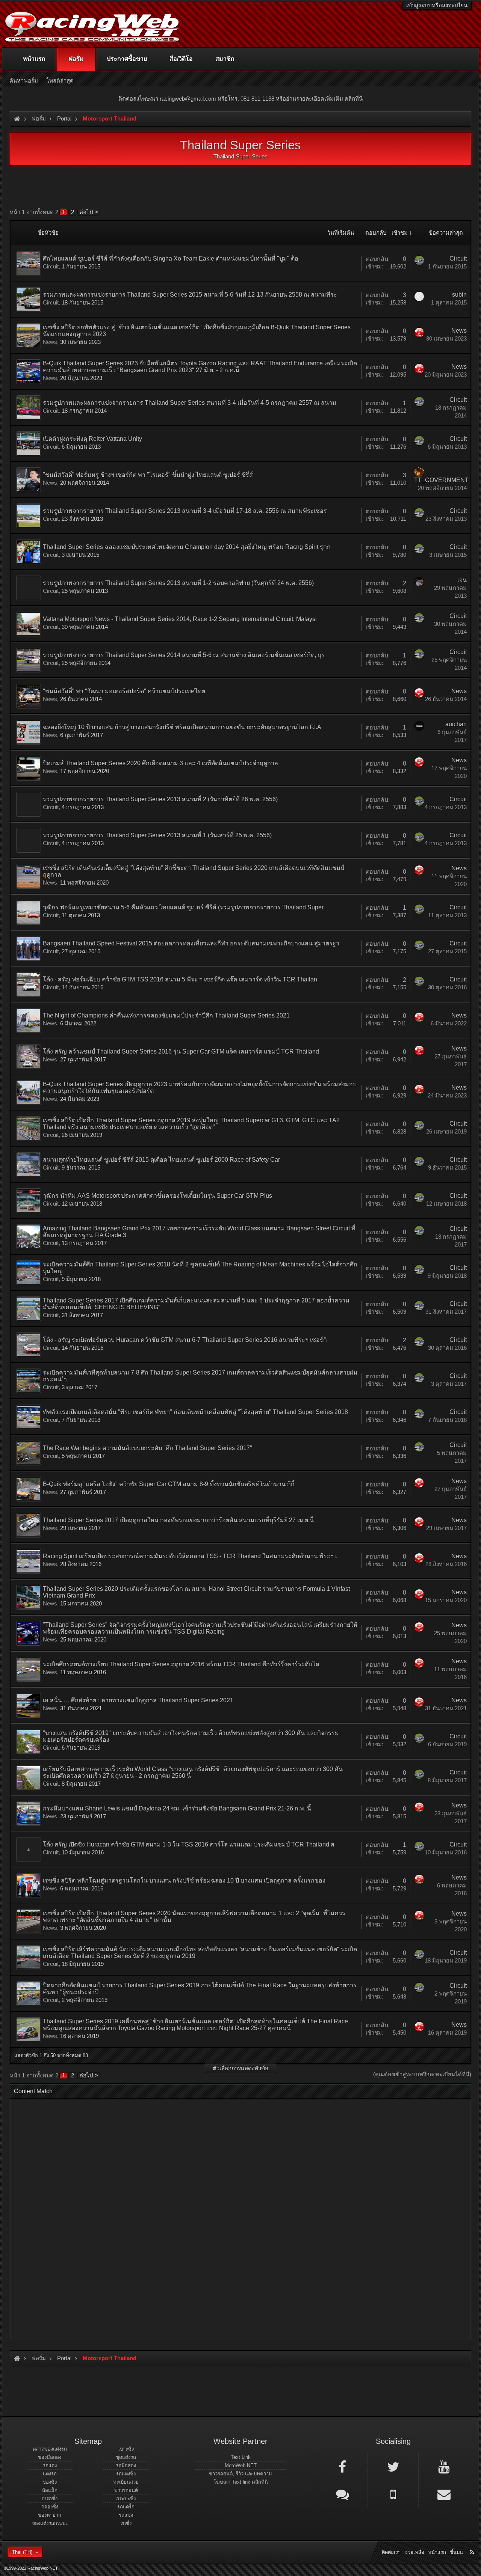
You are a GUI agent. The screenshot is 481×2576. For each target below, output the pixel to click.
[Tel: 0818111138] (393, 2494)
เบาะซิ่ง (126, 2449)
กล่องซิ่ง (50, 2507)
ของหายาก (50, 2515)
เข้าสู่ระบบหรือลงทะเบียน (437, 5)
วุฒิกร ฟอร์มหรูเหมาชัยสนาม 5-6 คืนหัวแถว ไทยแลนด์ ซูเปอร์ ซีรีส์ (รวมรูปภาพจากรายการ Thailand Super (183, 907)
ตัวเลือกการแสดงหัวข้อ (240, 2068)
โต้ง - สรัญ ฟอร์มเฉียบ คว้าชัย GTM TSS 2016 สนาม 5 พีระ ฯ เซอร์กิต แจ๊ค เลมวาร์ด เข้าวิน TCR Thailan (180, 979)
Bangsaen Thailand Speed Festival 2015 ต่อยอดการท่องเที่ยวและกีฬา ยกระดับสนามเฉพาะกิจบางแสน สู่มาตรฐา (191, 943)
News (50, 342)
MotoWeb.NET (241, 2465)
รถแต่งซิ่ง (126, 2474)
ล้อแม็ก (50, 2490)
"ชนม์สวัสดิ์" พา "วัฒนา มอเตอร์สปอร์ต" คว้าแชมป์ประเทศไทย (124, 691)
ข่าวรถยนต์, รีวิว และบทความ (240, 2474)
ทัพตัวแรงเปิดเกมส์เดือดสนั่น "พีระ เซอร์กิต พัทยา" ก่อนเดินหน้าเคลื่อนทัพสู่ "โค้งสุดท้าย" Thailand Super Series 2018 (195, 1412)
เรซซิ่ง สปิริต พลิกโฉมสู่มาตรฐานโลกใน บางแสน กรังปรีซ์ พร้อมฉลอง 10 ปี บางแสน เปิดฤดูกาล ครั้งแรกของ (184, 1880)
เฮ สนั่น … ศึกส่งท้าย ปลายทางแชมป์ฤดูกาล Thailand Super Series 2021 (138, 1700)
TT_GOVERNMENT (441, 480)
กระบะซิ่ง (126, 2498)
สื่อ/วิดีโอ (181, 59)
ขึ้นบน (456, 2552)
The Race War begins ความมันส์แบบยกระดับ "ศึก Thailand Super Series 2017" (147, 1448)
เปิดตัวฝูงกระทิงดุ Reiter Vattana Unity (92, 439)
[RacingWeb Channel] (444, 2466)
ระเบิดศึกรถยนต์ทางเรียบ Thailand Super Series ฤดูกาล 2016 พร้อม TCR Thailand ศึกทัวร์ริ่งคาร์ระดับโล (181, 1664)
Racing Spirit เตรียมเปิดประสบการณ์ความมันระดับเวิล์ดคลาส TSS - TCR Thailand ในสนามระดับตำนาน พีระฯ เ (190, 1556)
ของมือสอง (50, 2457)
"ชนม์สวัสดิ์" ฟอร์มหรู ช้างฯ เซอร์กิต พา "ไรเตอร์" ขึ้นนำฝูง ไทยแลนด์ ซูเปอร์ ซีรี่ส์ (148, 475)
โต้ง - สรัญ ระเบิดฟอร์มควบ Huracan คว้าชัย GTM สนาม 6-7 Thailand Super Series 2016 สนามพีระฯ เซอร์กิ (185, 1340)
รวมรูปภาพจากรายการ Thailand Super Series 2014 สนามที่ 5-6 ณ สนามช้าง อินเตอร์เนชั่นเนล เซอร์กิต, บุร (184, 655)
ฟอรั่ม (76, 59)
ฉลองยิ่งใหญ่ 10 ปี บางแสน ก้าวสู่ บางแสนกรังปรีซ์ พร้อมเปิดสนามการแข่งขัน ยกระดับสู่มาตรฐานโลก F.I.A (182, 727)
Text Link (241, 2457)
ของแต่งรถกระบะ (50, 2523)
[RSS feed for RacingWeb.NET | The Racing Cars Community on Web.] (473, 2544)
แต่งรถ (50, 2474)
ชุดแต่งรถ (126, 2457)
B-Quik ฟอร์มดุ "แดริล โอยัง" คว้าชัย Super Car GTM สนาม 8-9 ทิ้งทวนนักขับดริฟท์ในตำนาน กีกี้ (169, 1484)
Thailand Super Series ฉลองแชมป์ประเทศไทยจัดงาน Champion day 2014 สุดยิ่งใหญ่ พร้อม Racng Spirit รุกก (187, 547)
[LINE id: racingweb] (342, 2494)
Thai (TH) (22, 2552)
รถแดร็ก (126, 2507)
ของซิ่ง (50, 2482)
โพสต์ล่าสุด (60, 81)
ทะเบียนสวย (126, 2482)
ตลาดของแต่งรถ (50, 2449)
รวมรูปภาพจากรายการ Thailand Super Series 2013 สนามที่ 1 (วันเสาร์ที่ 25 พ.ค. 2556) (157, 835)
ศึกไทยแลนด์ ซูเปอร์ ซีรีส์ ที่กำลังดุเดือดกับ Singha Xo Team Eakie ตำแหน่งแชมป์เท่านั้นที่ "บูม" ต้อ (171, 259)
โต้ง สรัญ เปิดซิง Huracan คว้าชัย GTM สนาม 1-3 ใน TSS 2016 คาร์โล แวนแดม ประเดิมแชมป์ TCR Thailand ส (189, 1844)
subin (459, 295)
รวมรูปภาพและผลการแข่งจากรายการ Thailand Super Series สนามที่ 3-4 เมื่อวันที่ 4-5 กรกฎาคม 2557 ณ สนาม (190, 403)
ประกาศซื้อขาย (127, 59)
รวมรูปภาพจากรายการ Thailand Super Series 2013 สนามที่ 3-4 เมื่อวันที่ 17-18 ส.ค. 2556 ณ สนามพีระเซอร (185, 511)
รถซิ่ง (126, 2523)
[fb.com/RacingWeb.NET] (342, 2466)
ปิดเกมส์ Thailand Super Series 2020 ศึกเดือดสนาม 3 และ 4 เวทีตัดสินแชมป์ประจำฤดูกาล (160, 763)
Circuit (51, 266)
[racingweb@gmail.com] (444, 2494)
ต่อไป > (89, 212)
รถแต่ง (50, 2465)
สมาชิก (225, 59)
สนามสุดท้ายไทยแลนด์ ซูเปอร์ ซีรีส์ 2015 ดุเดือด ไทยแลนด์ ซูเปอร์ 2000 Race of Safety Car (161, 1160)
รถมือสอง (126, 2465)
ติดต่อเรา (391, 2552)
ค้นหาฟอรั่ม (24, 81)
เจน (462, 580)
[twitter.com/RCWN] (393, 2466)
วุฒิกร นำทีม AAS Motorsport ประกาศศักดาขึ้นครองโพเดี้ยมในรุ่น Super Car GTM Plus (157, 1196)
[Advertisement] (240, 2217)
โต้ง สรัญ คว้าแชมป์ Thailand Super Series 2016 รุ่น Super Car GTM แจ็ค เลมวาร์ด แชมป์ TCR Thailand (181, 1051)
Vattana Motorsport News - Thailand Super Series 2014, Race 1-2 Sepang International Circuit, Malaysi (180, 619)
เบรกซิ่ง (50, 2498)
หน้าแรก (34, 59)
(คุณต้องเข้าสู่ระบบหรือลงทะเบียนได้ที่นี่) (422, 2074)
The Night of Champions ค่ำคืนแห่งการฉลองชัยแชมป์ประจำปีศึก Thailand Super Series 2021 (166, 1015)
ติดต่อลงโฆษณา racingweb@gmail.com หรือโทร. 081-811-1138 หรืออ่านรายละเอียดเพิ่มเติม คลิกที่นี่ (240, 99)
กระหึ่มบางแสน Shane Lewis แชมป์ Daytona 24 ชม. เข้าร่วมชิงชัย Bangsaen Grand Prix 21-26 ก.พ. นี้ (177, 1808)
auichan (456, 724)
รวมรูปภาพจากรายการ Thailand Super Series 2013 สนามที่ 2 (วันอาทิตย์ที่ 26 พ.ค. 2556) (160, 799)
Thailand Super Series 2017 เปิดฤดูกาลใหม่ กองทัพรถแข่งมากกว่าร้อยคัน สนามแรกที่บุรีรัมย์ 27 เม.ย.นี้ (178, 1520)
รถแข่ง (126, 2515)
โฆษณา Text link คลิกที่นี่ (241, 2482)
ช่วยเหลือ (414, 2552)
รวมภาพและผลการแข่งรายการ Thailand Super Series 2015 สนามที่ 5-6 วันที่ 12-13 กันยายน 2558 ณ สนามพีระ (190, 295)
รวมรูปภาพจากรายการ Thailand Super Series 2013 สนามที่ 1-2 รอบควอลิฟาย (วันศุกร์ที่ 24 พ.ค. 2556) (178, 583)
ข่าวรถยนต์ (126, 2490)
